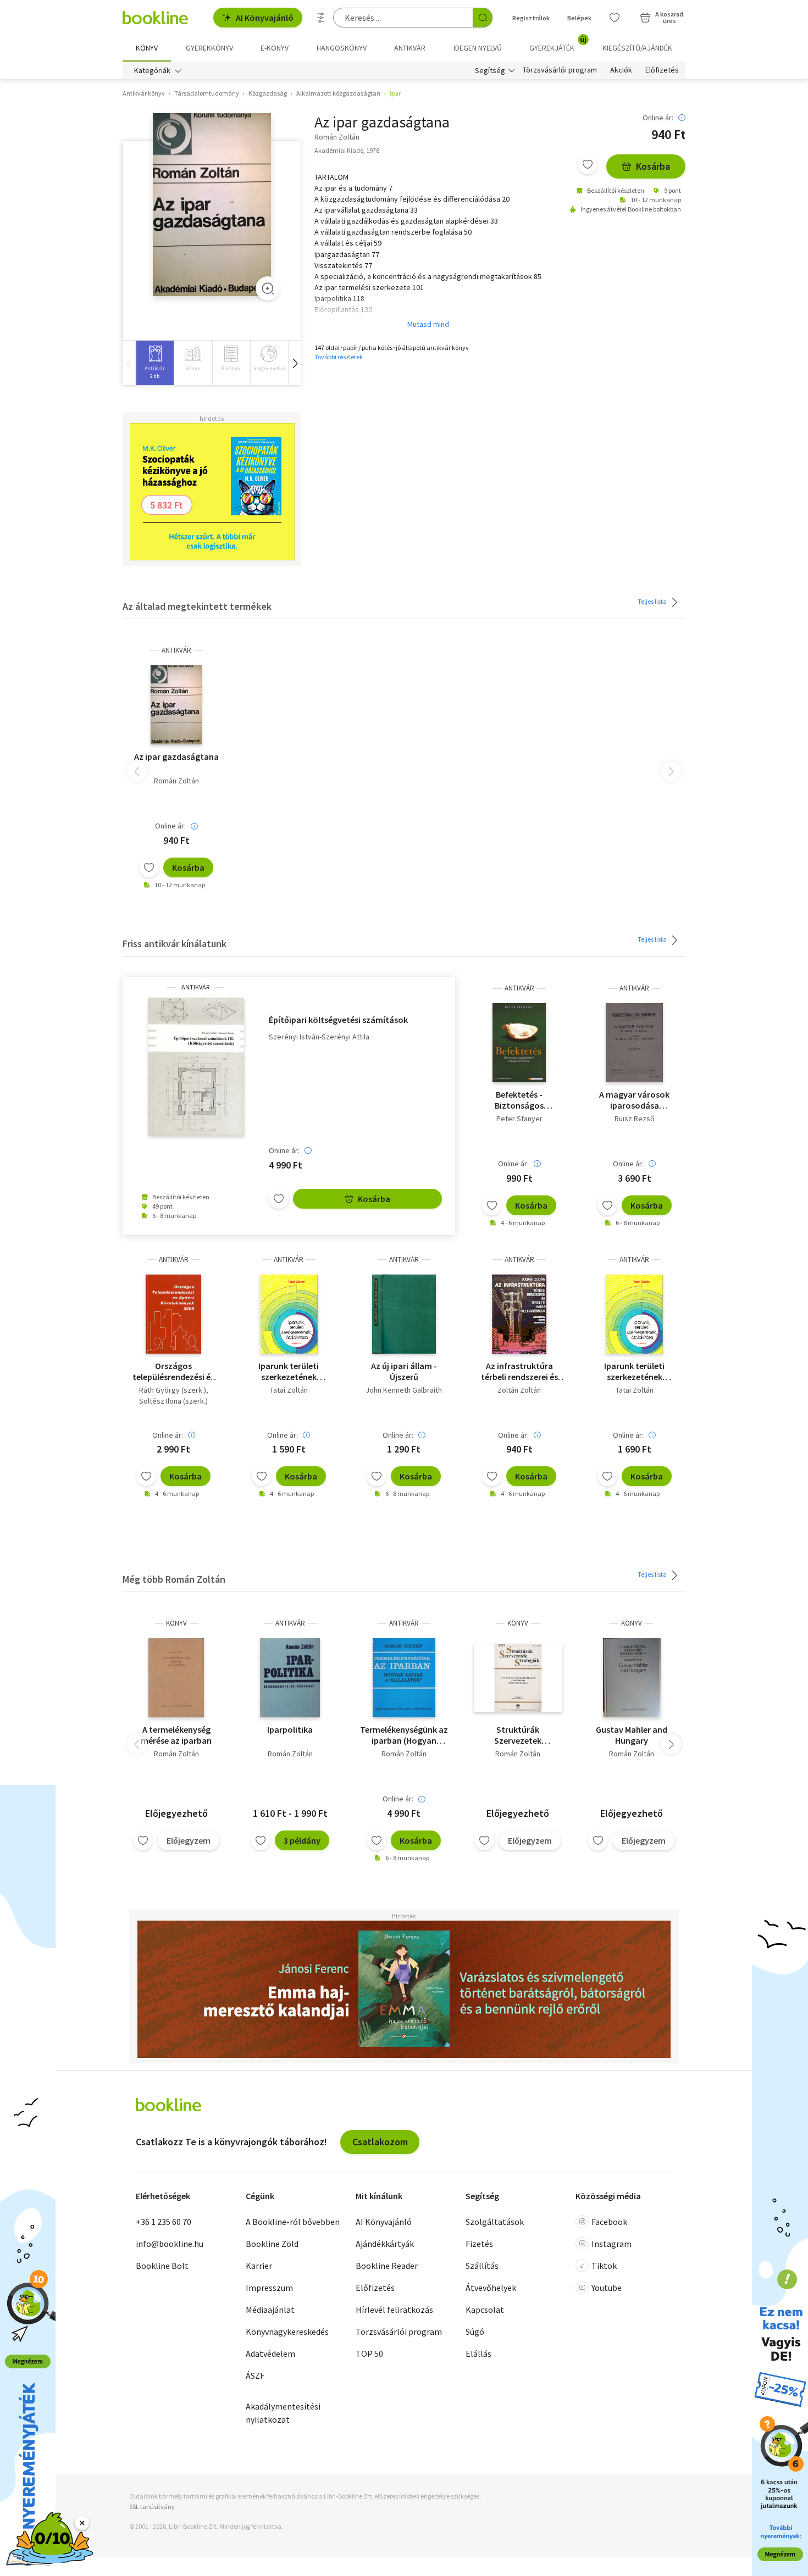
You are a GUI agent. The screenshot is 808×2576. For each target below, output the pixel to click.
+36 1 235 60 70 (164, 2222)
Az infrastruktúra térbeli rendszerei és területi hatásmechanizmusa (519, 1371)
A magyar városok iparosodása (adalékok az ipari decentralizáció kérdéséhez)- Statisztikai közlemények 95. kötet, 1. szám (634, 1100)
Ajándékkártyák (385, 2244)
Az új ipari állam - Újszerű (404, 1371)
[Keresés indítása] (483, 18)
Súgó (475, 2332)
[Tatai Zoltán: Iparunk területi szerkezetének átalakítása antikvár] (289, 1314)
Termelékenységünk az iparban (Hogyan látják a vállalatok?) (404, 1735)
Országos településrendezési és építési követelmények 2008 (174, 1371)
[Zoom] (268, 288)
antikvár (176, 650)
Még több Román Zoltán (174, 1579)
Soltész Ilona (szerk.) (173, 1401)
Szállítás (482, 2266)
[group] (155, 363)
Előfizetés (662, 70)
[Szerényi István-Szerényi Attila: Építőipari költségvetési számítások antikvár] (196, 1067)
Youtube (607, 2288)
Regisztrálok (531, 18)
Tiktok (604, 2266)
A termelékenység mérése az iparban (176, 1735)
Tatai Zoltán (289, 1390)
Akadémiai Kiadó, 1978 (347, 150)
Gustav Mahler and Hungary (632, 1735)
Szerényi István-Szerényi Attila (319, 1037)
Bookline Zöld (272, 2244)
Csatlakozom (380, 2142)
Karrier (259, 2266)
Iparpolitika (290, 1729)
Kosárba (653, 166)
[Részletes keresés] (321, 18)
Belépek (579, 18)
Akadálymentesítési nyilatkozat (283, 2413)
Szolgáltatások (495, 2222)
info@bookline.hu (170, 2244)
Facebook (609, 2222)
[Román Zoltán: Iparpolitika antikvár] (290, 1678)
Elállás (478, 2354)
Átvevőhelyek (491, 2288)
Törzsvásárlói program (560, 70)
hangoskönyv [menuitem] (342, 48)
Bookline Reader (387, 2266)
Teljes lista (653, 601)
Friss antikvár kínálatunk (175, 944)
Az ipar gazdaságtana (176, 756)
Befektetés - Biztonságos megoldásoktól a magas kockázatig (519, 1100)
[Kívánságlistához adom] (588, 164)
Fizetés (479, 2244)
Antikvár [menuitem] (410, 48)
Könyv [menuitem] (147, 48)
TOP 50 (369, 2354)
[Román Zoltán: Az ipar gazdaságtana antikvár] (212, 205)
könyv (176, 1623)
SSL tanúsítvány (152, 2507)
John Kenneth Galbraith (404, 1390)
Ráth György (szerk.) (173, 1390)
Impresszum (269, 2288)
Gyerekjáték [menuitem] (558, 44)
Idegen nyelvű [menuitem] (478, 48)
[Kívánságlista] (615, 18)
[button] (295, 363)
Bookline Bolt (162, 2266)
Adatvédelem (270, 2354)
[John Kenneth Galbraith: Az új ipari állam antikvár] (404, 1314)
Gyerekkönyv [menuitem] (209, 48)
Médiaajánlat (270, 2310)
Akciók (621, 70)
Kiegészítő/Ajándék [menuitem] (637, 48)
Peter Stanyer (519, 1119)
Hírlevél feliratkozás (394, 2310)
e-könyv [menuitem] (275, 48)
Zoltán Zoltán (519, 1390)
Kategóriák (152, 70)
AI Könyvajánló (265, 18)
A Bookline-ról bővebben (293, 2222)
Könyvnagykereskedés (287, 2332)
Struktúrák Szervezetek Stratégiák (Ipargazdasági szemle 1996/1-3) (518, 1735)
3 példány (302, 1840)
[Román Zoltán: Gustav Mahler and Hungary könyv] (632, 1678)
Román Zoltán (176, 781)
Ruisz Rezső (635, 1119)
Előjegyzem (189, 1840)
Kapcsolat (485, 2310)
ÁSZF (255, 2375)
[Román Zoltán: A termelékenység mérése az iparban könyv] (176, 1678)
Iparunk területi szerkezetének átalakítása (289, 1371)
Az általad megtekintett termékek (197, 606)
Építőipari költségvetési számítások (338, 1020)
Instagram (611, 2244)
